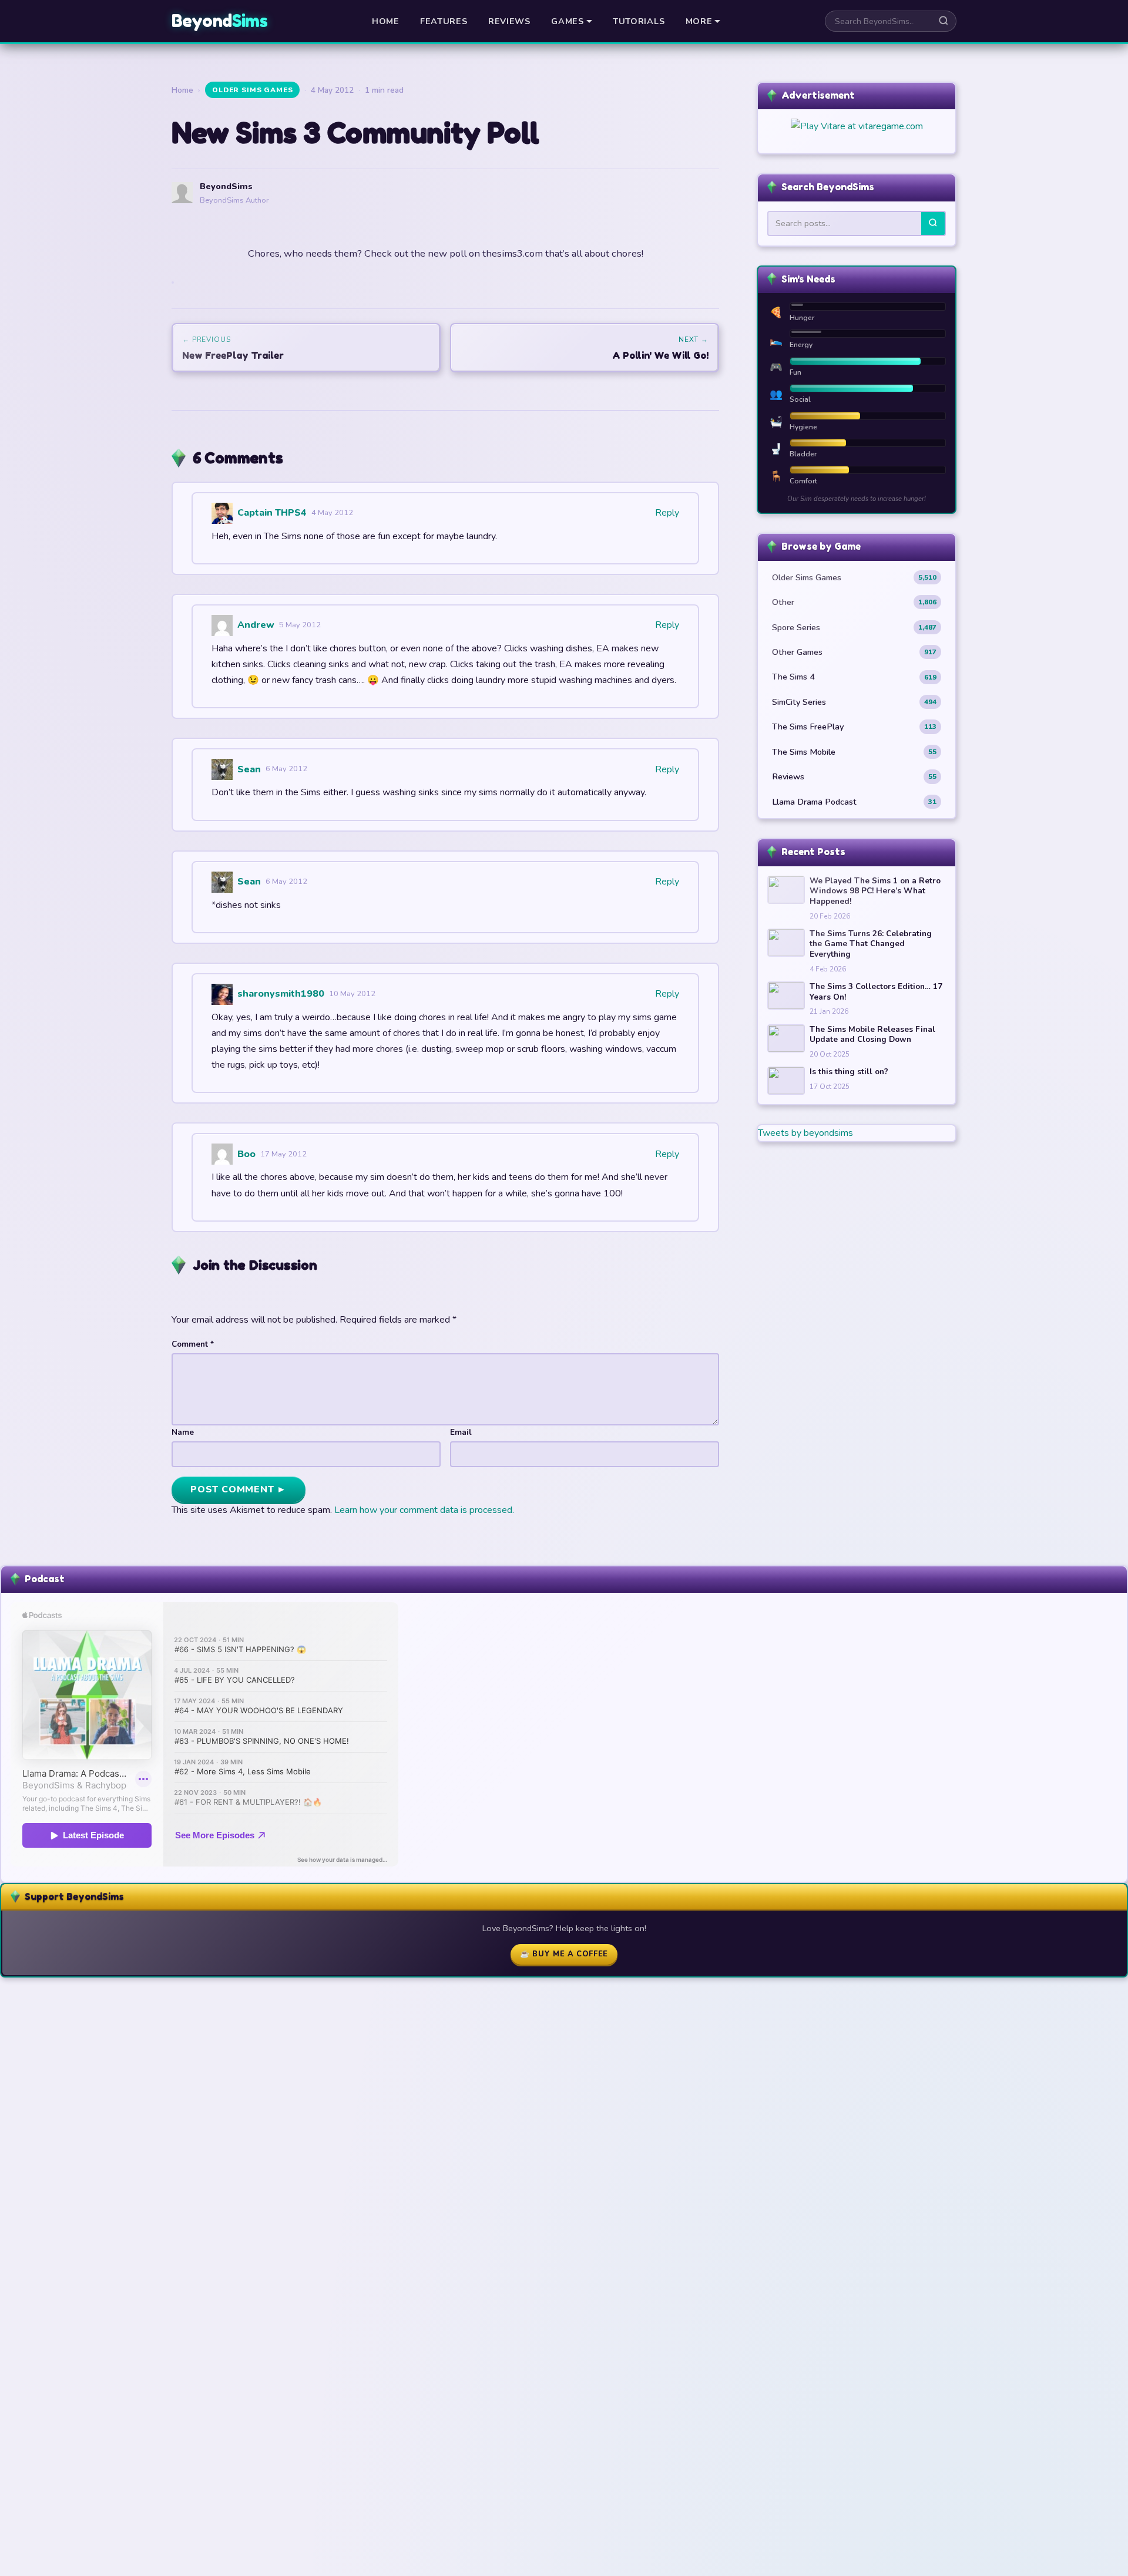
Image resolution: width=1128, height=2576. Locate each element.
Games (568, 21)
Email (461, 1432)
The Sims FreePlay (854, 727)
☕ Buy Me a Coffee (564, 1954)
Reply (667, 513)
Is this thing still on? (849, 1072)
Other (854, 602)
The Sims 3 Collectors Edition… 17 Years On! (876, 992)
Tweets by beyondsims (805, 1133)
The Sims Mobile (854, 752)
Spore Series (854, 627)
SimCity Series (854, 702)
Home (386, 21)
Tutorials (639, 21)
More (699, 21)
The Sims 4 (854, 677)
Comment (193, 1344)
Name (183, 1432)
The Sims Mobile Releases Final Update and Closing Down (872, 1035)
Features (444, 21)
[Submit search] (944, 21)
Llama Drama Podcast (854, 802)
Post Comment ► (239, 1489)
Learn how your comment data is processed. (424, 1510)
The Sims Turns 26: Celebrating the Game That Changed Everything (871, 944)
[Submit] (933, 223)
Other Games (854, 652)
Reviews (509, 21)
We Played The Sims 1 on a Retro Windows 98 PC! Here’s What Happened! (875, 891)
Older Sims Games (252, 90)
